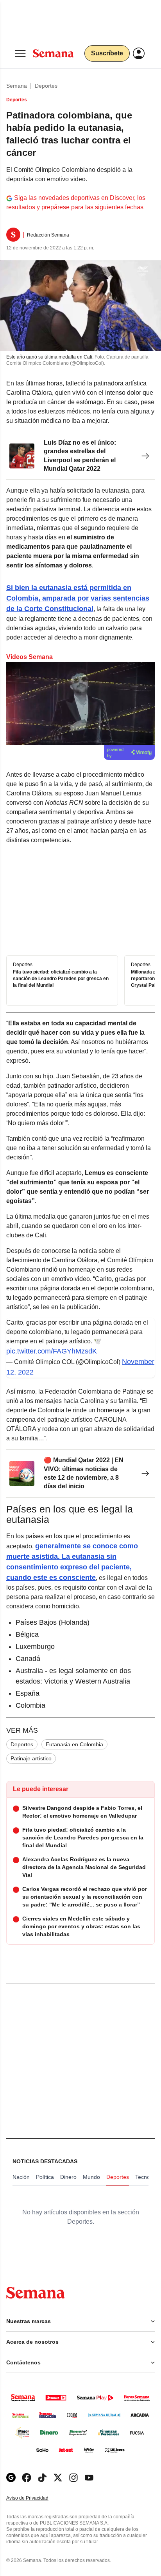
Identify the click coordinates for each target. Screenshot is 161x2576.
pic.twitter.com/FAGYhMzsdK (52, 1351)
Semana (17, 86)
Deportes (46, 86)
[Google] (11, 2478)
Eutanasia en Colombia (74, 1744)
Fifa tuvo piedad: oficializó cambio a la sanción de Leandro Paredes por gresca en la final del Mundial (61, 979)
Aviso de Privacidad (36, 2498)
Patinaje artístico (31, 1758)
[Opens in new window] (27, 2478)
